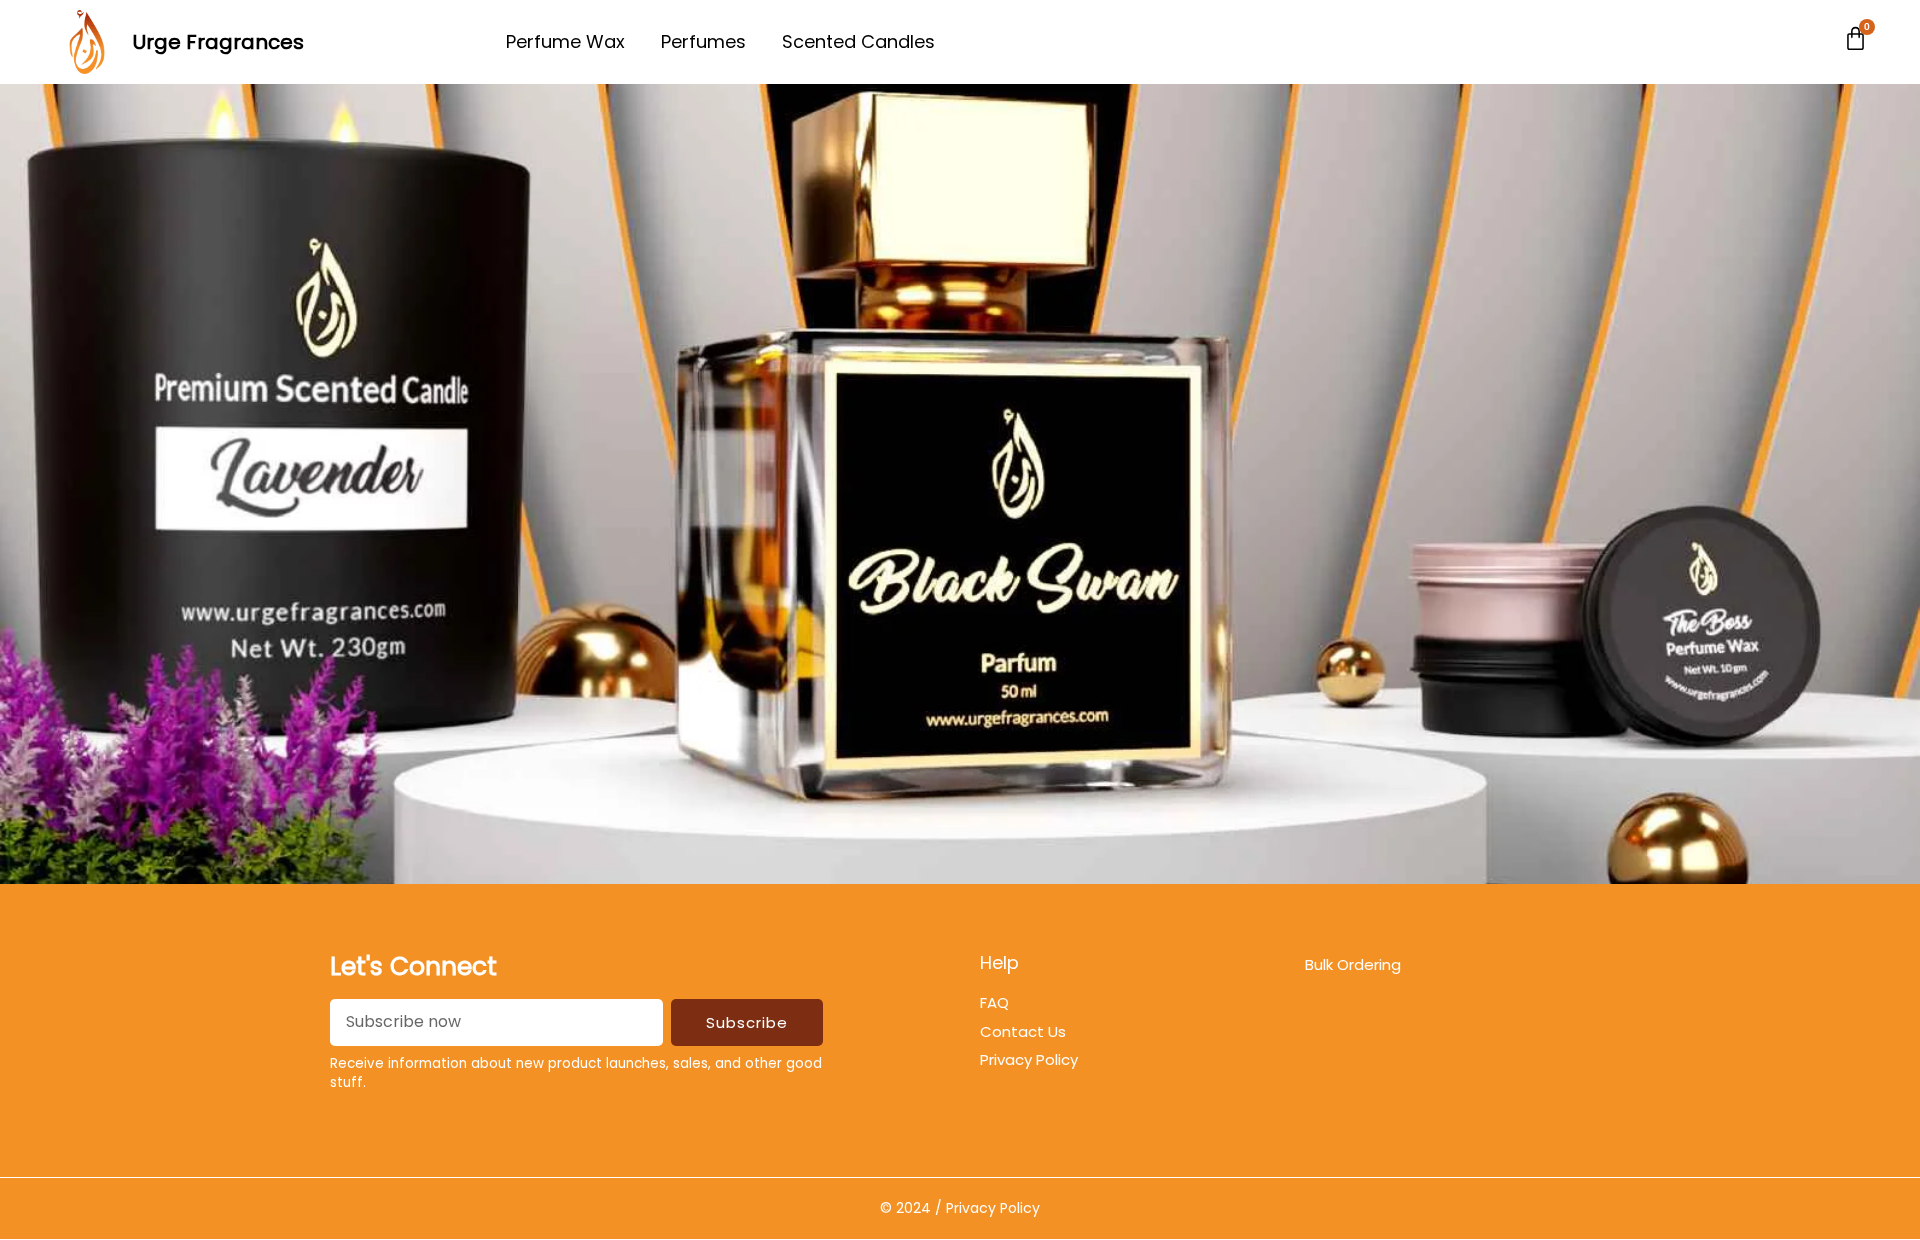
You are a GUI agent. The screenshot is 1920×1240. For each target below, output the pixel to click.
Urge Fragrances (218, 42)
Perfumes (703, 41)
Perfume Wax (565, 41)
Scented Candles (858, 41)
